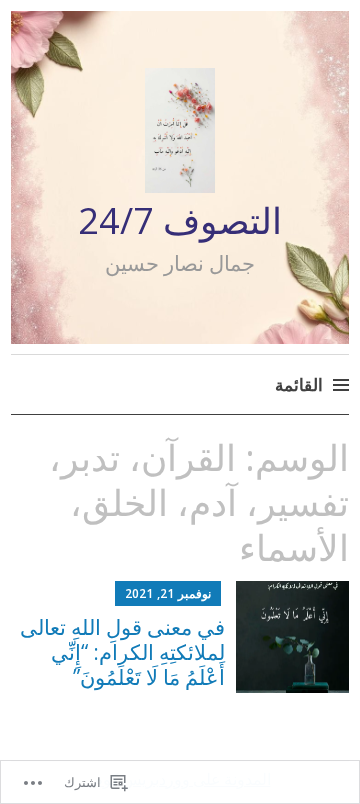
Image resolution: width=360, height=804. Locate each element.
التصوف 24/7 (180, 220)
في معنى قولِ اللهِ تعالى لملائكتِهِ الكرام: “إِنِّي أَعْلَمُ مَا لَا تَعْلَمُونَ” (122, 652)
